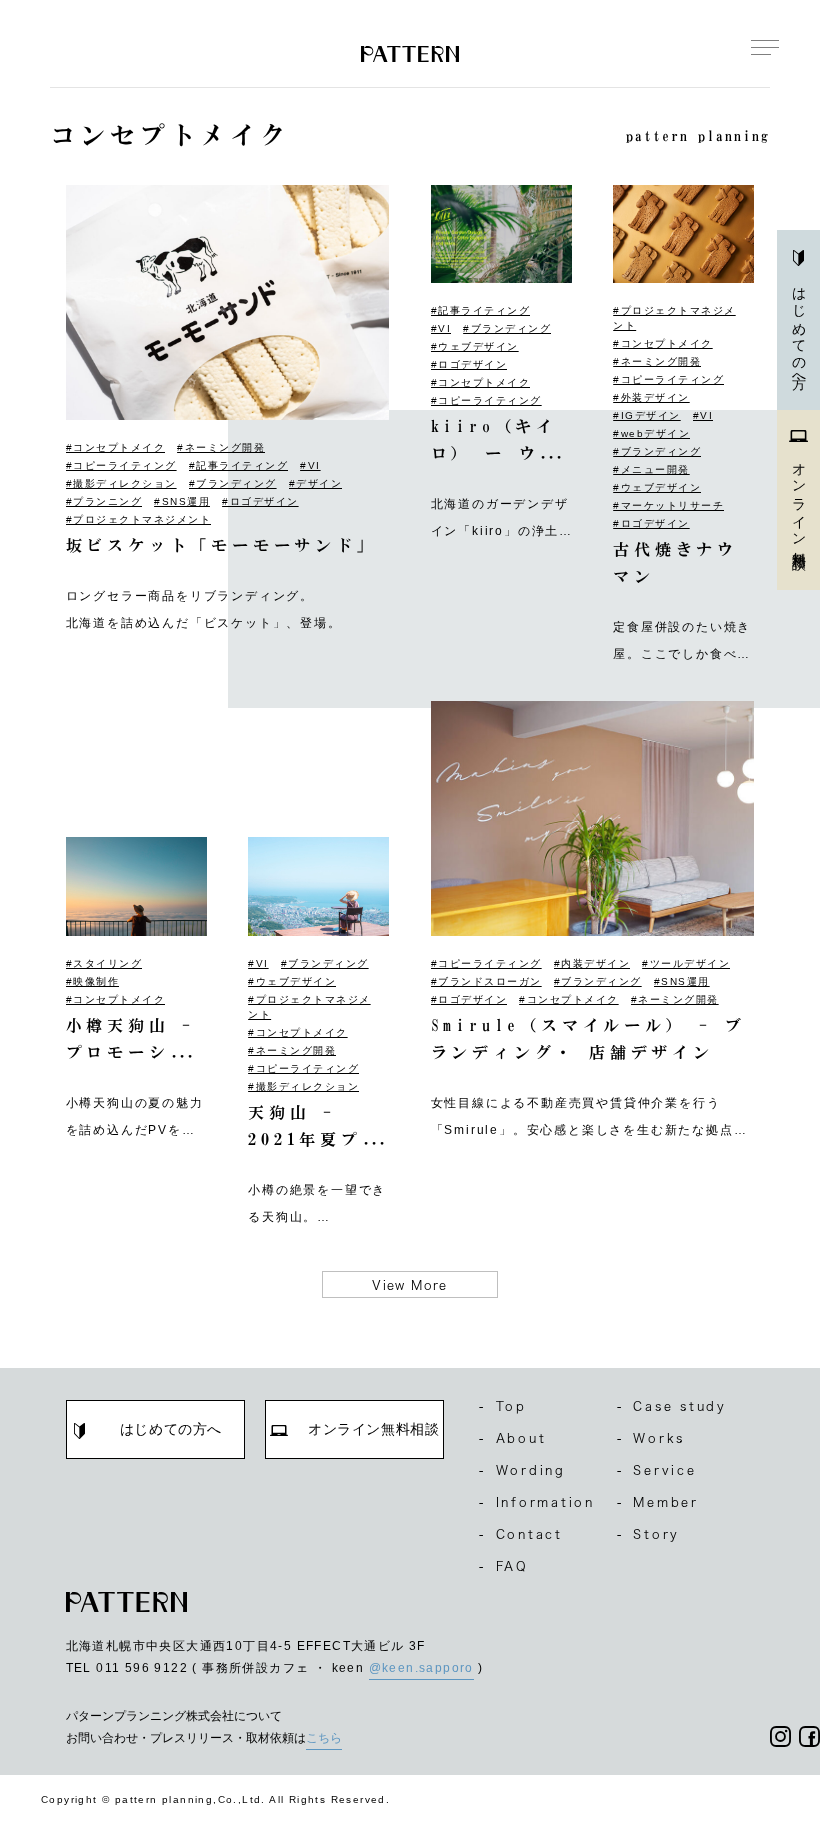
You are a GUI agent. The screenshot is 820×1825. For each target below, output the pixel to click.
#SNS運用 (182, 501)
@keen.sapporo (421, 1668)
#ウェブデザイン (475, 346)
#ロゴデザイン (260, 501)
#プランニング (104, 501)
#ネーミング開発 (221, 447)
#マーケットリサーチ (668, 505)
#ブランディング (233, 483)
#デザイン (316, 483)
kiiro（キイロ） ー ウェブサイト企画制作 (496, 442)
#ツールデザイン (686, 963)
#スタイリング (104, 963)
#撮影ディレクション (121, 483)
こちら (324, 1738)
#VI (310, 465)
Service (657, 1470)
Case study (672, 1406)
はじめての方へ (799, 331)
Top (503, 1406)
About (513, 1438)
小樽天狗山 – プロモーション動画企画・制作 (131, 1041)
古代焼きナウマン (675, 562)
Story (649, 1534)
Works (651, 1438)
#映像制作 (93, 981)
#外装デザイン (651, 397)
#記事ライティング (239, 465)
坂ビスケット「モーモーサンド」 (222, 545)
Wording (522, 1470)
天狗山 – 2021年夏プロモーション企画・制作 (315, 1128)
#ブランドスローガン (486, 981)
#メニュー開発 (651, 469)
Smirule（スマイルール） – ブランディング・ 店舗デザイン (588, 1038)
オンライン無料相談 (799, 500)
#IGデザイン (647, 415)
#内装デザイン (592, 963)
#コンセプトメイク (116, 447)
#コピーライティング (121, 465)
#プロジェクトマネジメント (139, 519)
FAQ (504, 1566)
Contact (521, 1534)
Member (658, 1502)
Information (537, 1502)
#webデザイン (651, 433)
